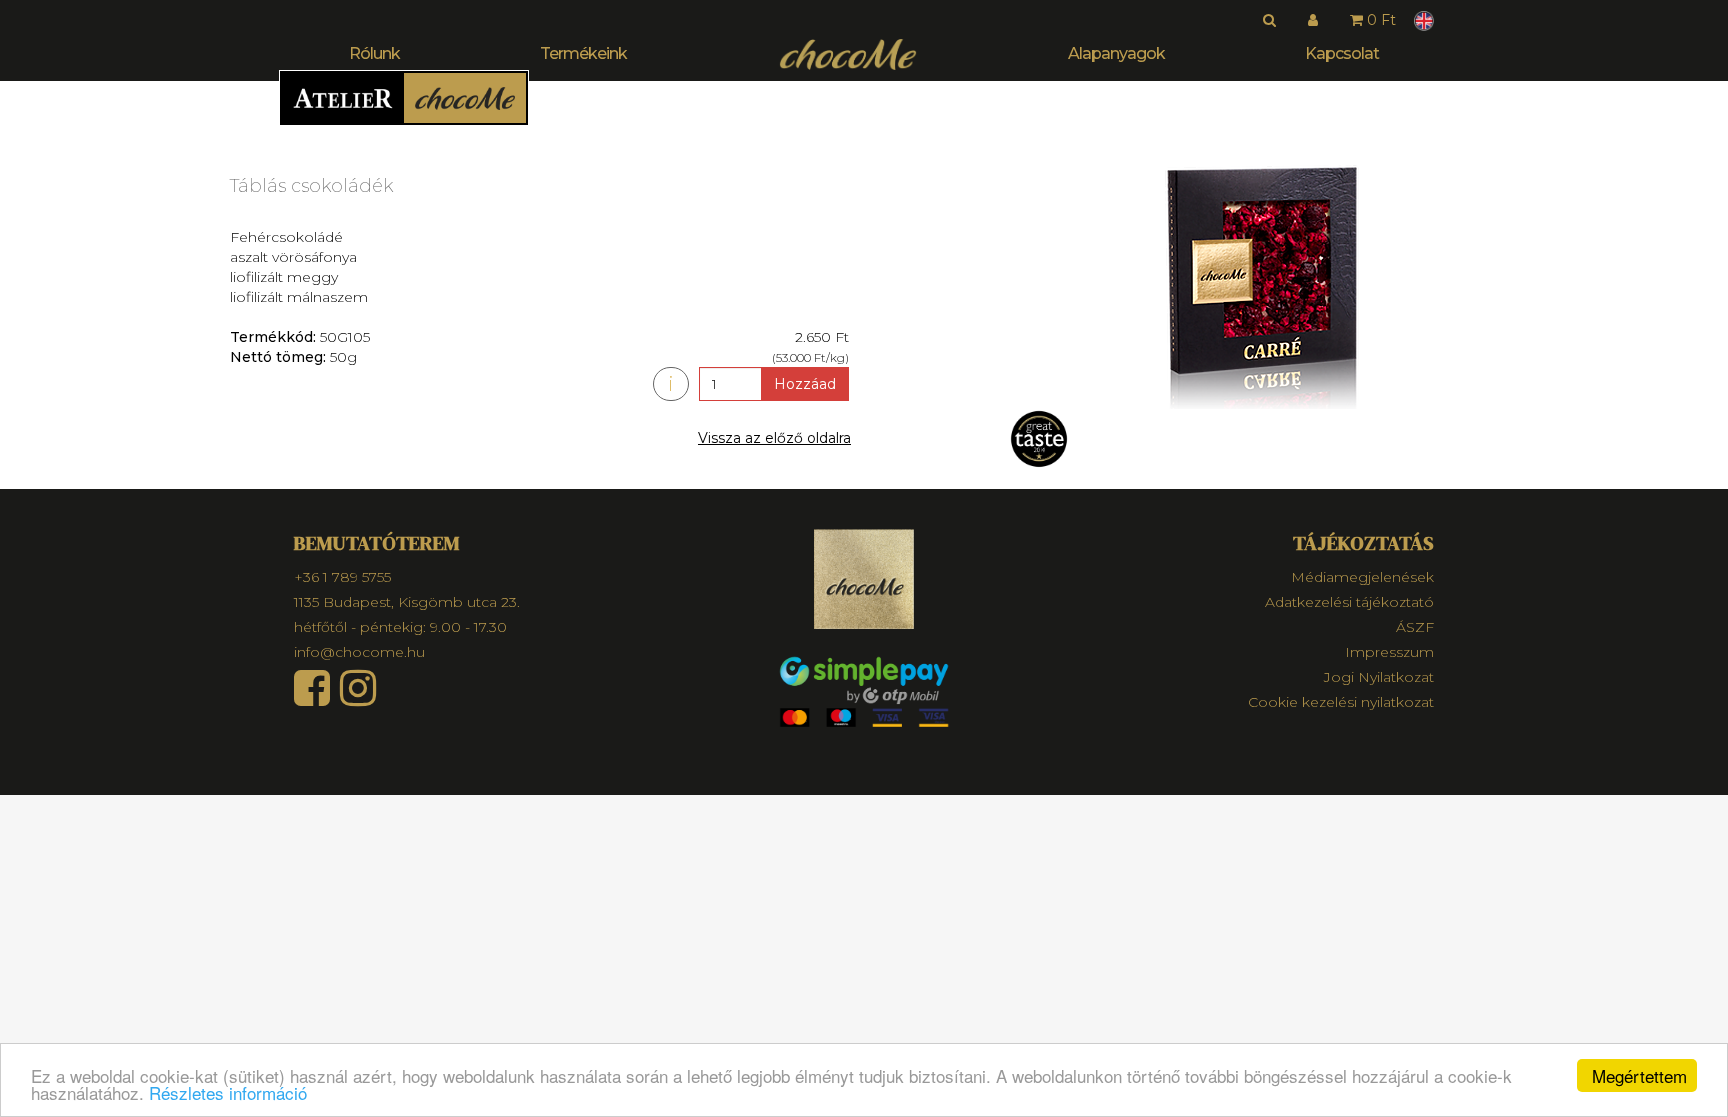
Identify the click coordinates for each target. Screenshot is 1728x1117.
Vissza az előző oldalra (774, 438)
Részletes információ (228, 1092)
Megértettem (1639, 1075)
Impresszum (1389, 652)
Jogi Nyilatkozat (1379, 677)
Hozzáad (805, 384)
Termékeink (583, 53)
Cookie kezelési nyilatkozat (1341, 702)
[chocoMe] (848, 54)
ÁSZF (1415, 627)
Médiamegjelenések (1362, 577)
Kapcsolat (1342, 53)
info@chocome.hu (359, 652)
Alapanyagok (1116, 53)
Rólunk (374, 53)
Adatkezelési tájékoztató (1349, 602)
